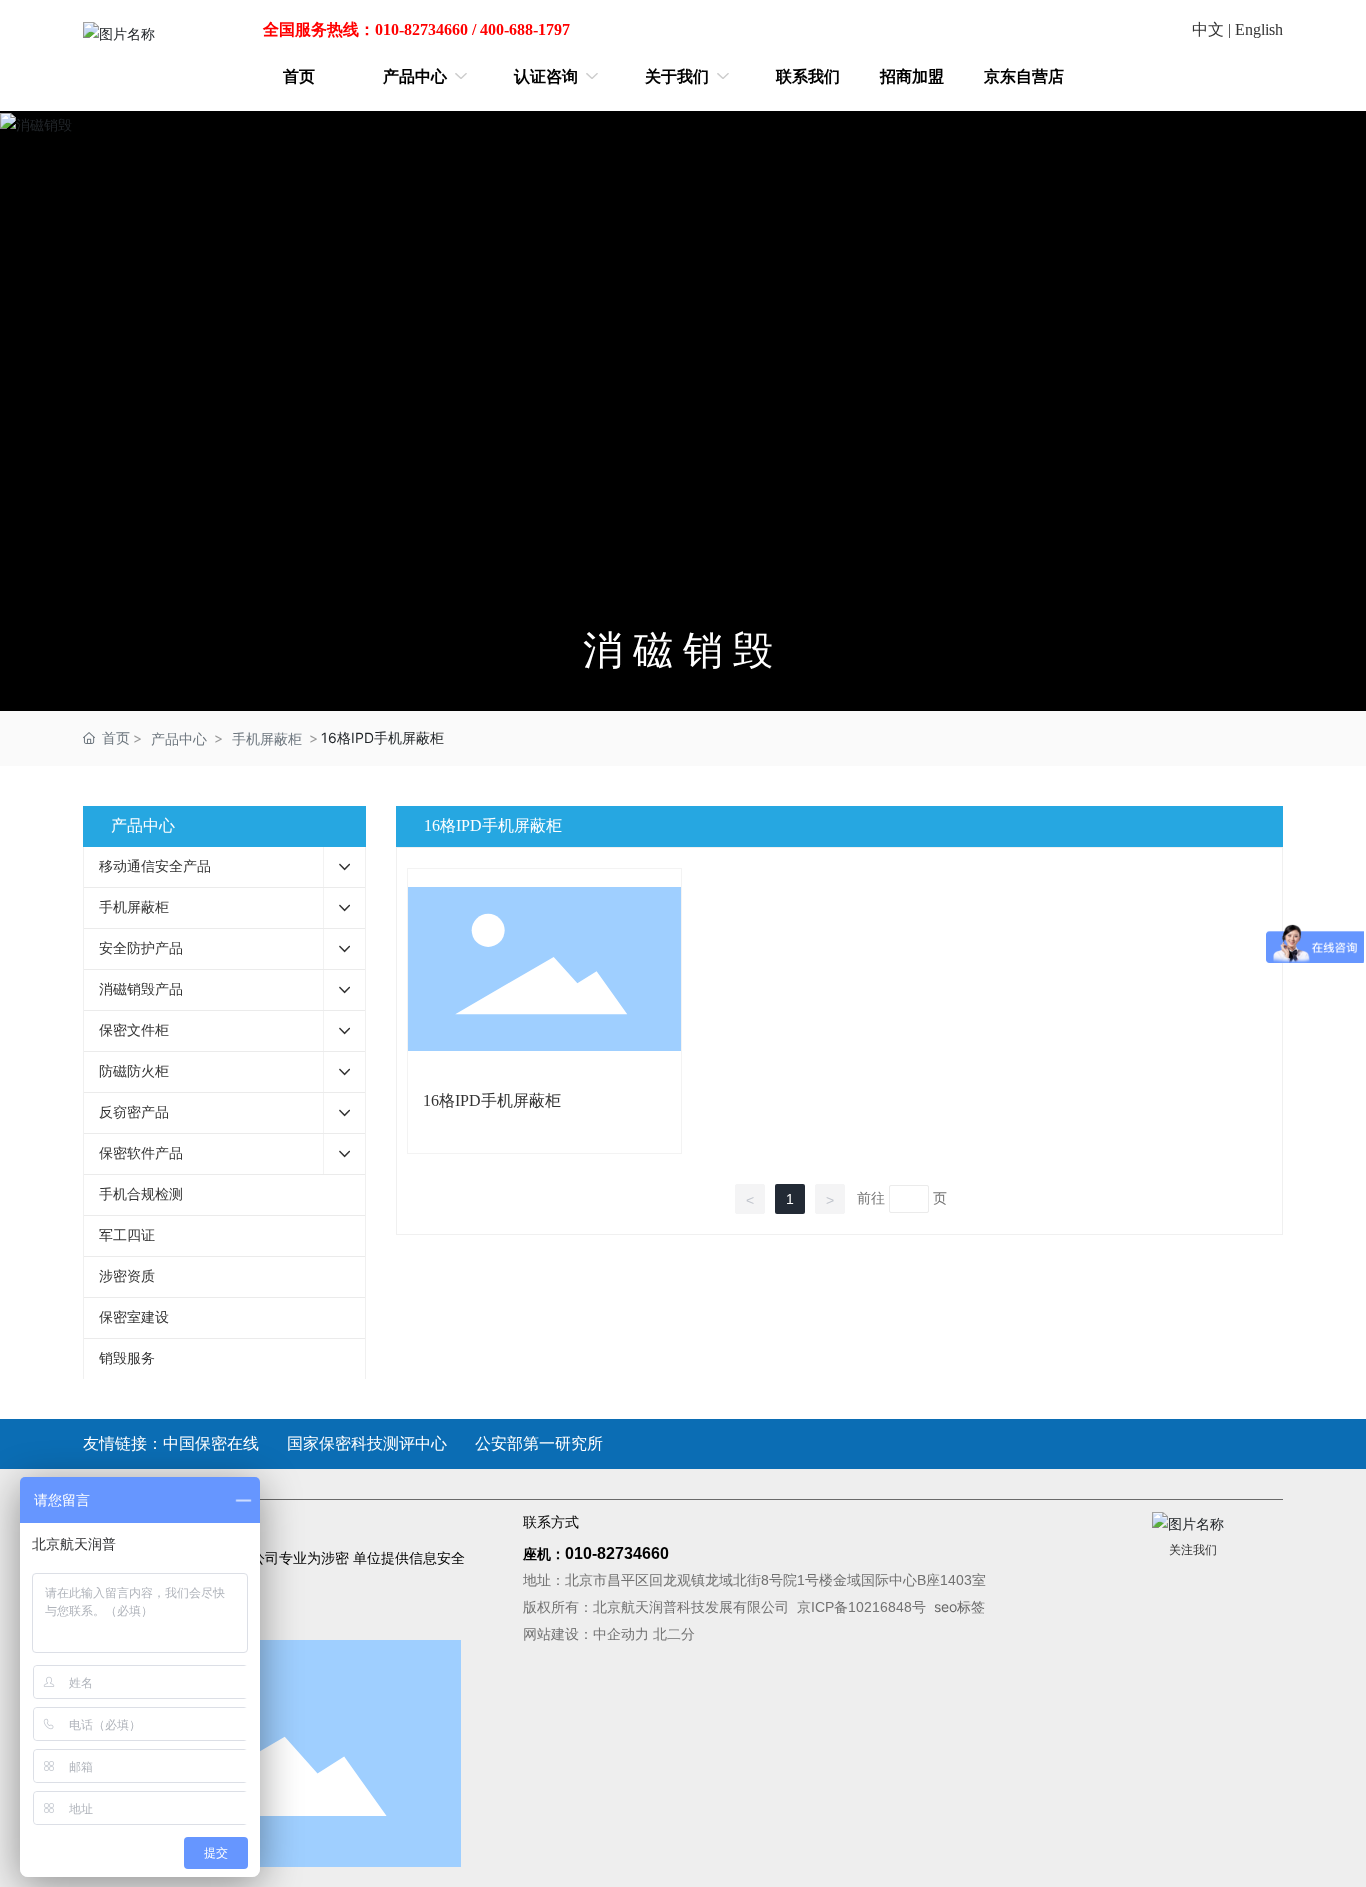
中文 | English (1237, 29)
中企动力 (621, 1634)
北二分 (674, 1634)
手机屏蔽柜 (267, 738)
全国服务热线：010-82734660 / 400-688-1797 (416, 29)
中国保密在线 (211, 1443)
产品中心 (179, 738)
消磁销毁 (683, 650)
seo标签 (959, 1606)
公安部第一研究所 (539, 1443)
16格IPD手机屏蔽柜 (492, 1100)
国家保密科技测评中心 (367, 1443)
